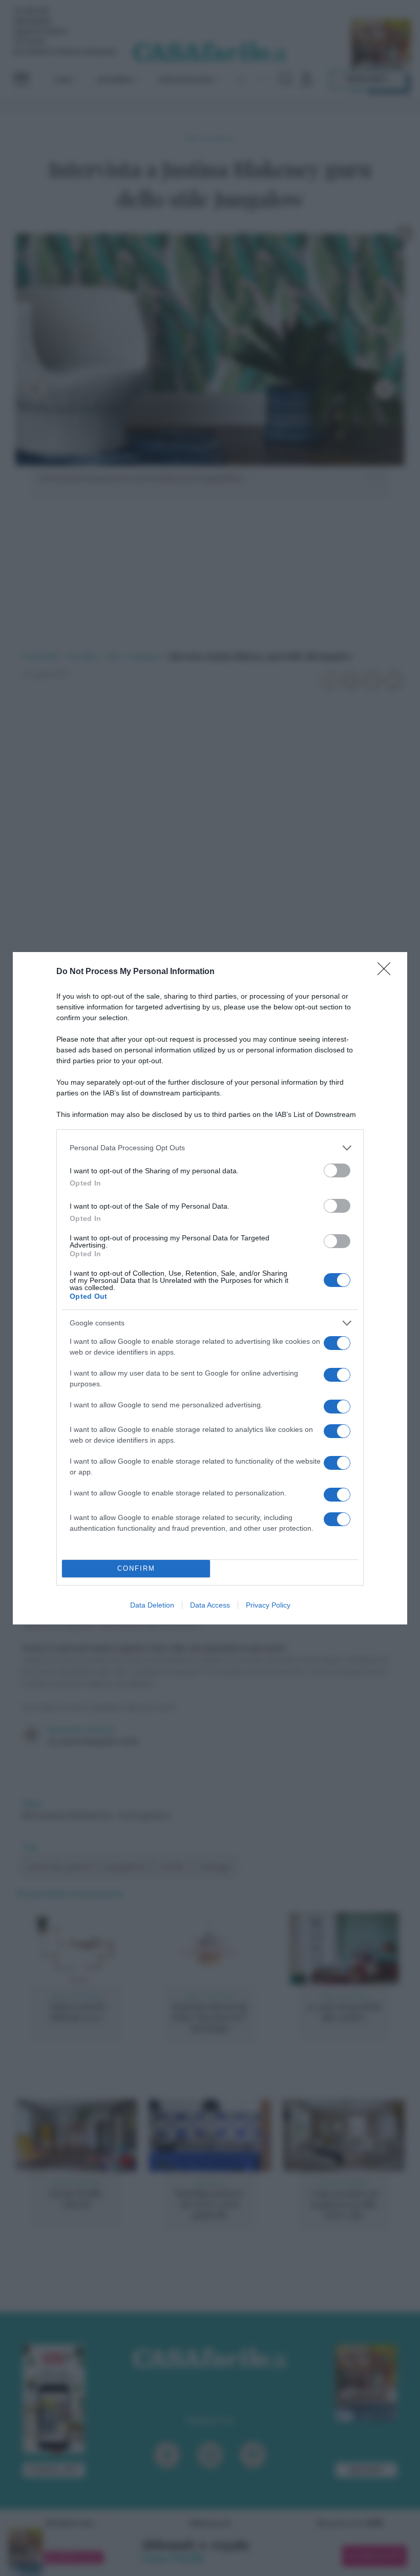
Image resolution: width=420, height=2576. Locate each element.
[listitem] (210, 1148)
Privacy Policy (268, 1605)
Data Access (210, 1605)
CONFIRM (136, 1568)
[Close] (387, 972)
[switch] (337, 1170)
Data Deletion (152, 1605)
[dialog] (210, 1288)
